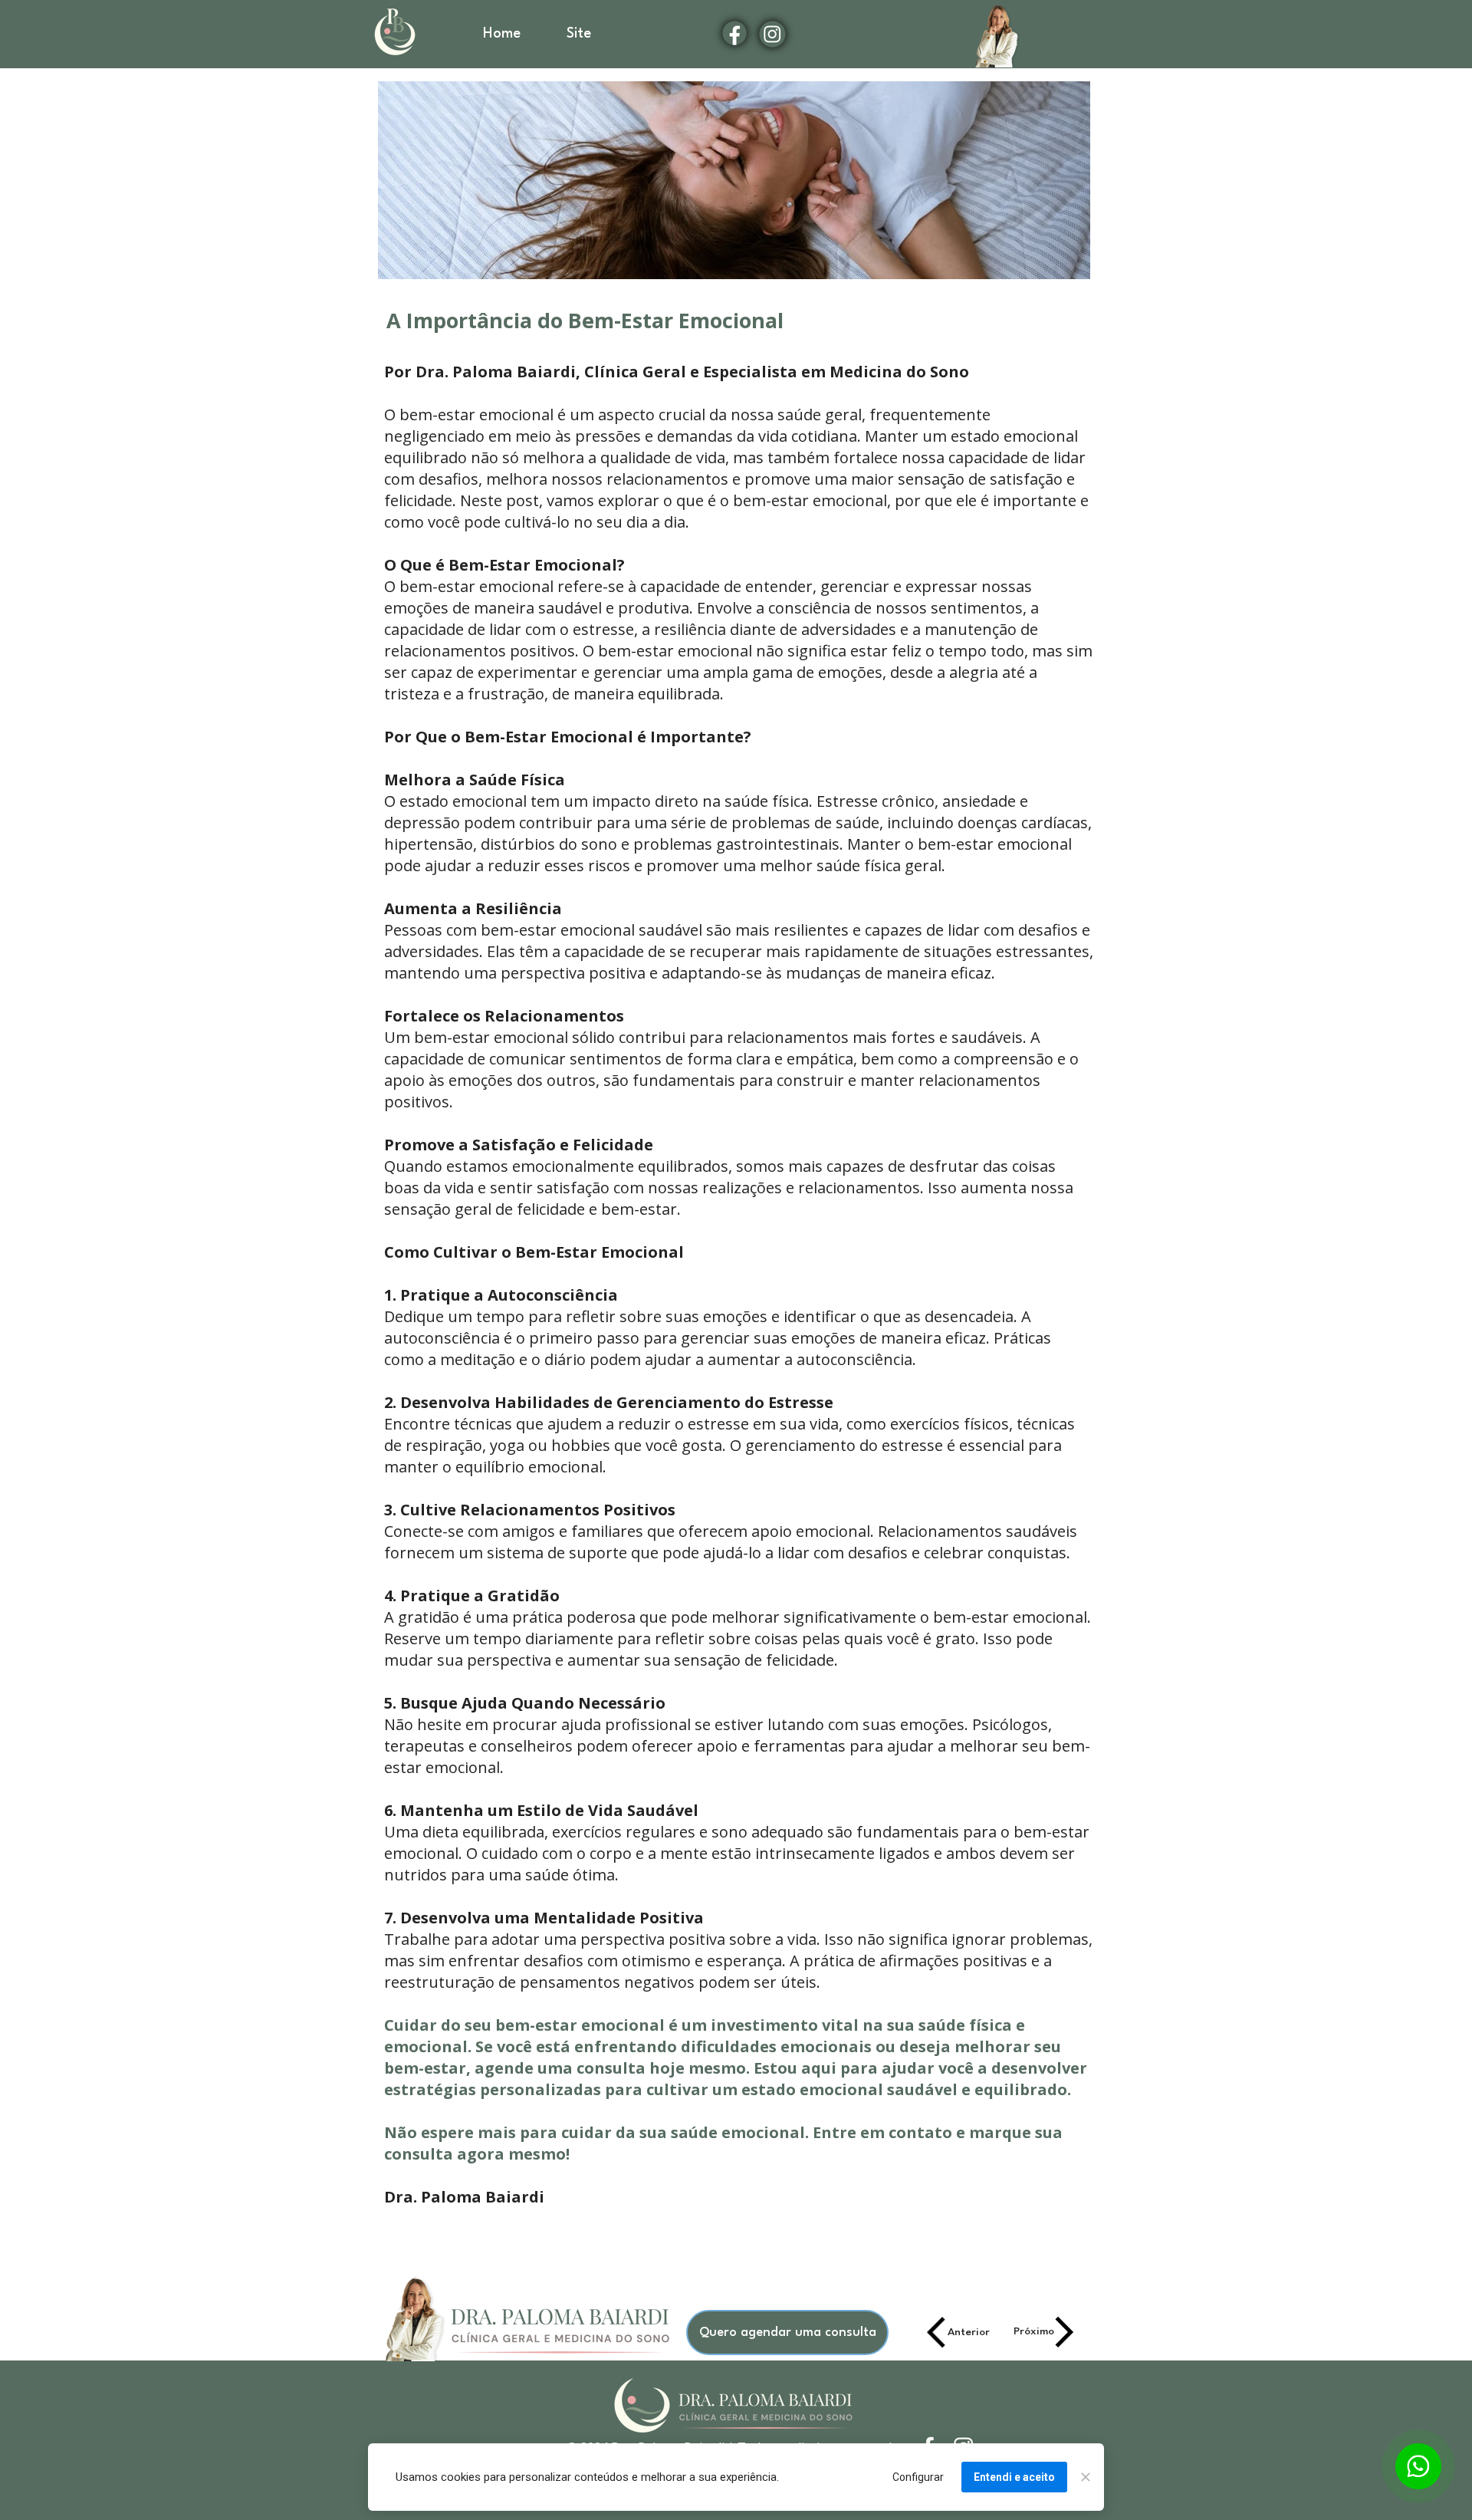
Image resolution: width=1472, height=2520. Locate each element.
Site (579, 34)
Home (502, 34)
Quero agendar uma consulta (788, 2332)
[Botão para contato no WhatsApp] (1418, 2466)
